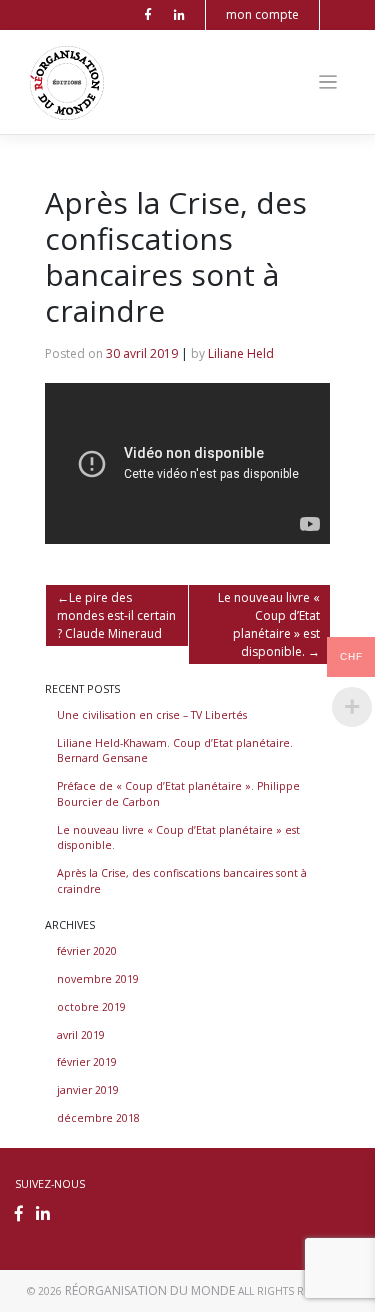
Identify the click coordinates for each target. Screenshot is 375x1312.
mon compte (262, 14)
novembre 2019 (98, 979)
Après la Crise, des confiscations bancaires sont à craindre (182, 881)
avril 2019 (81, 1035)
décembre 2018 (98, 1118)
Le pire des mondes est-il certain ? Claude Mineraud (116, 615)
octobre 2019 (91, 1007)
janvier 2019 (88, 1090)
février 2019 (87, 1062)
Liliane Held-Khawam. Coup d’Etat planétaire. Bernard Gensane (175, 751)
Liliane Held (241, 353)
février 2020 (87, 951)
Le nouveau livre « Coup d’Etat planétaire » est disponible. (269, 624)
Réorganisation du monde (150, 1290)
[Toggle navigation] (328, 82)
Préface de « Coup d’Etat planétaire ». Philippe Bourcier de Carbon (178, 794)
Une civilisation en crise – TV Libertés (152, 715)
